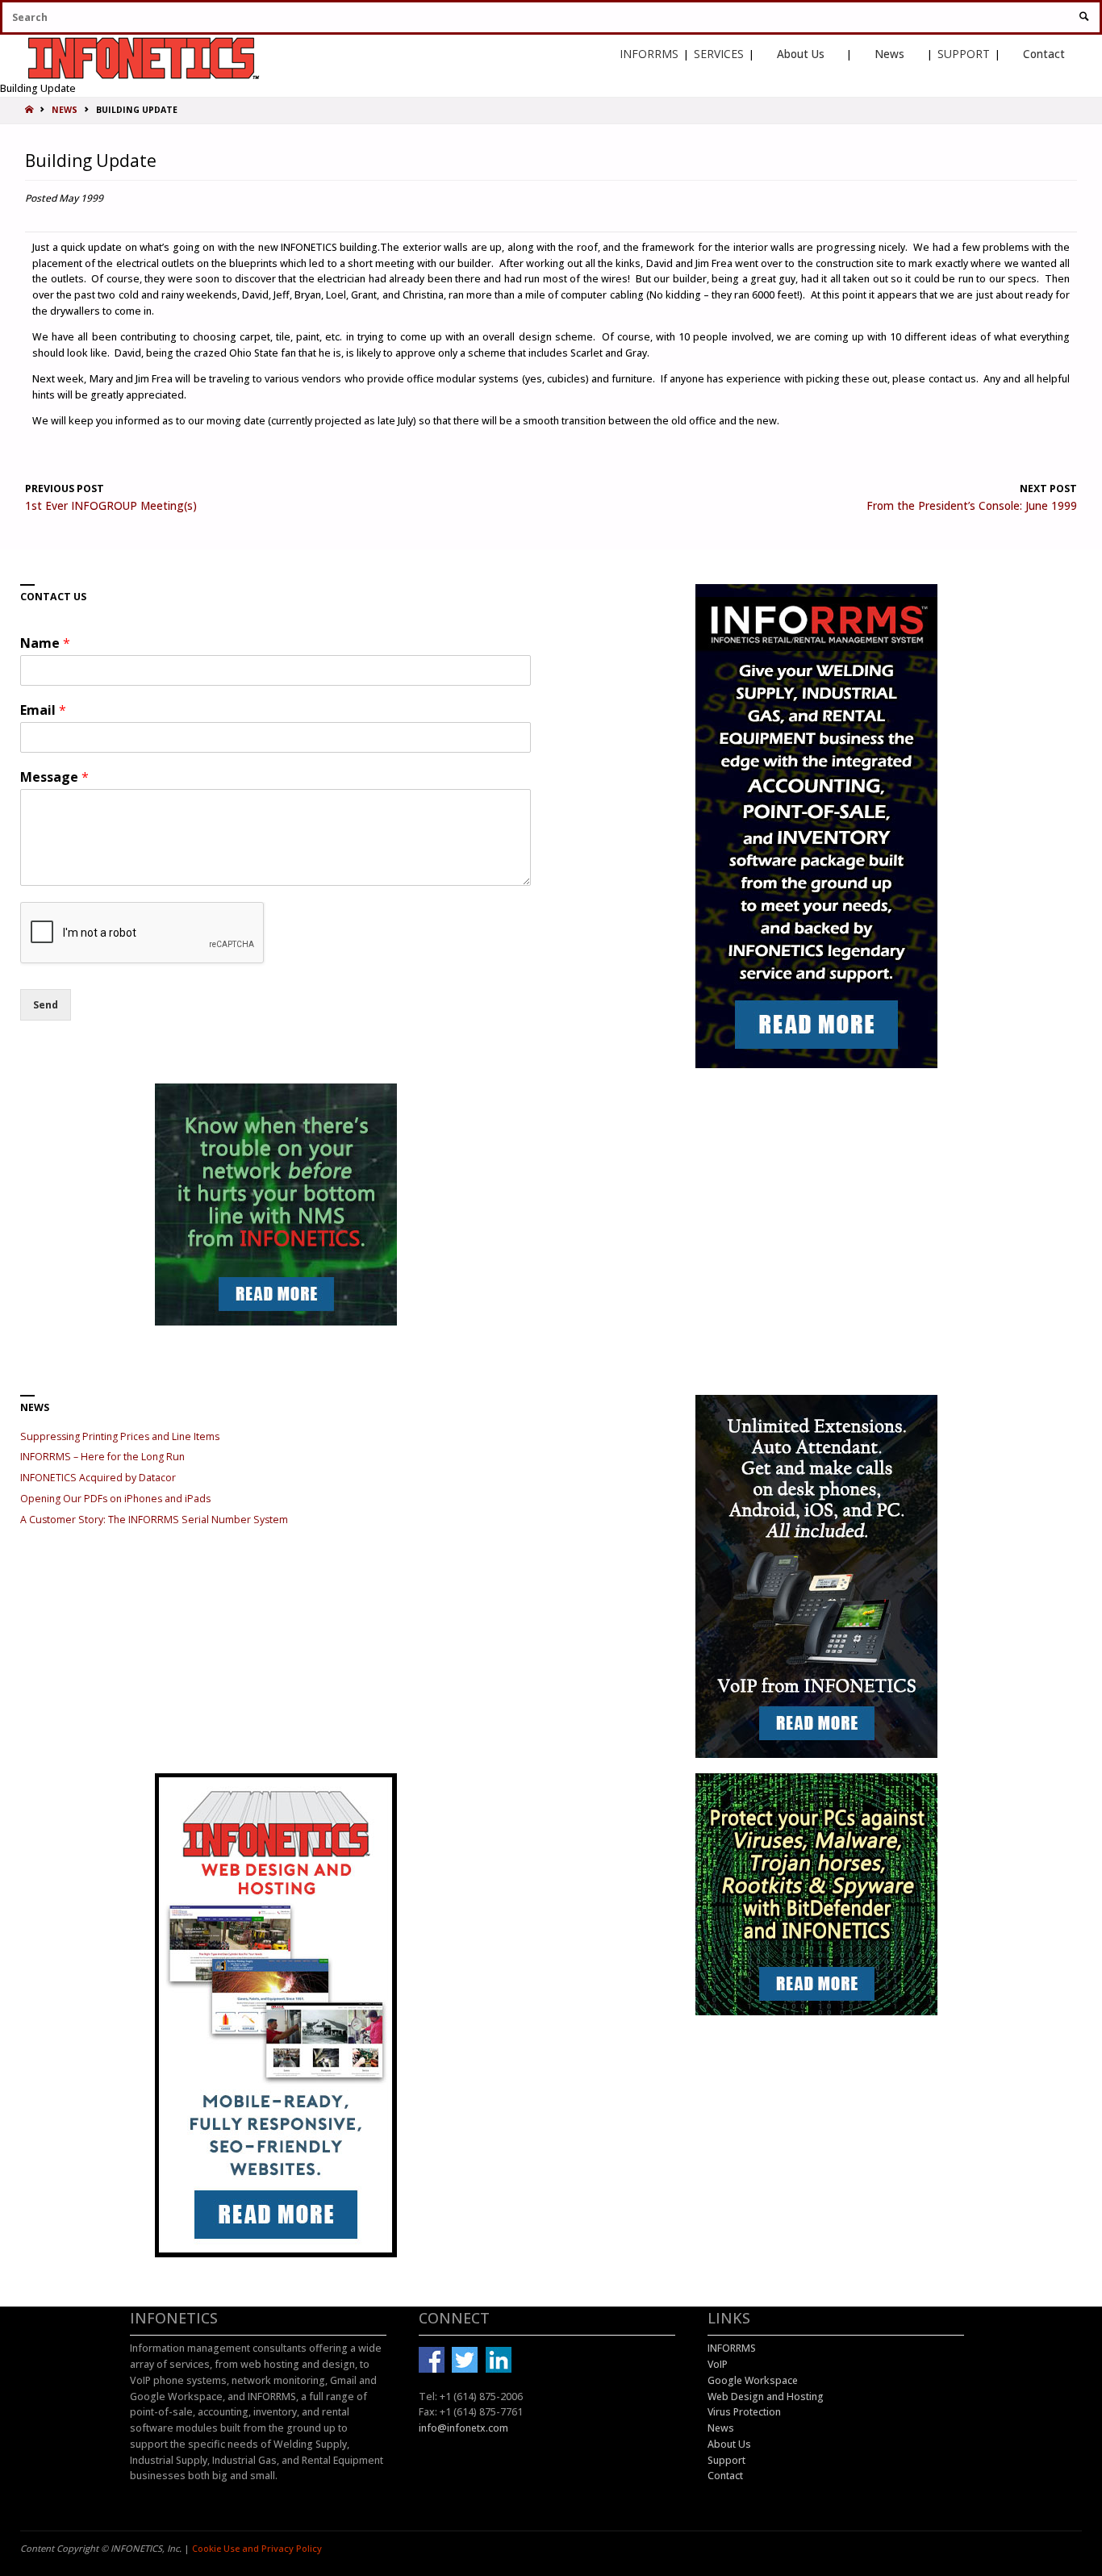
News (889, 54)
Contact (1044, 54)
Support (964, 54)
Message (54, 777)
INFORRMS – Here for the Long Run (102, 1457)
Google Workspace (753, 2380)
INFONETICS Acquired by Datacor (98, 1478)
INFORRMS (649, 54)
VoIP (718, 2364)
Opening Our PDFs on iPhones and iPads (115, 1499)
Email (43, 710)
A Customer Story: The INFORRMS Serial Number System (154, 1520)
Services (719, 54)
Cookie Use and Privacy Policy (257, 2548)
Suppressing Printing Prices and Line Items (120, 1436)
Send (46, 1005)
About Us (801, 54)
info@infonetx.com (463, 2428)
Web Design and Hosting (766, 2396)
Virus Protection (744, 2412)
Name (45, 643)
